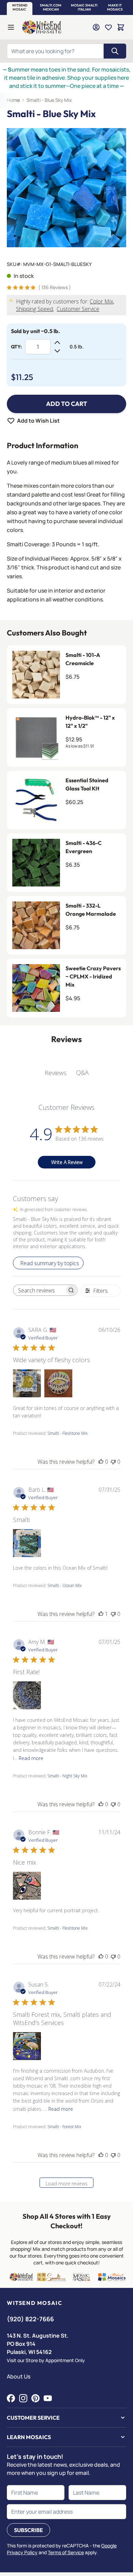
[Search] (115, 51)
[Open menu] (11, 27)
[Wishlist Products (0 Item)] (108, 27)
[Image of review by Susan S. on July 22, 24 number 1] (27, 2046)
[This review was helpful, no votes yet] (101, 1462)
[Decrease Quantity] (57, 351)
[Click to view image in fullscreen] (66, 188)
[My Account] (96, 27)
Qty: (16, 347)
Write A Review (67, 1162)
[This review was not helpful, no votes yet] (113, 1462)
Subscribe (28, 2530)
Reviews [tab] (56, 1073)
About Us (19, 2376)
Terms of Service (66, 2552)
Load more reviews (67, 2184)
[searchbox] (39, 1290)
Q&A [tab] (82, 1072)
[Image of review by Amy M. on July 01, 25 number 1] (27, 1695)
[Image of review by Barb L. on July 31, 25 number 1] (27, 1543)
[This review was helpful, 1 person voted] (101, 1614)
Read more (31, 1758)
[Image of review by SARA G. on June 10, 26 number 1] (27, 1383)
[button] (20, 7)
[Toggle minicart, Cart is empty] (121, 27)
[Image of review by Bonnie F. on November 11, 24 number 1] (27, 1886)
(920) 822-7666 (30, 2319)
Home (13, 100)
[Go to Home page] (42, 27)
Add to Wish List (38, 421)
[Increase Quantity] (57, 343)
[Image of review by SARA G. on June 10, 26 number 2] (58, 1383)
